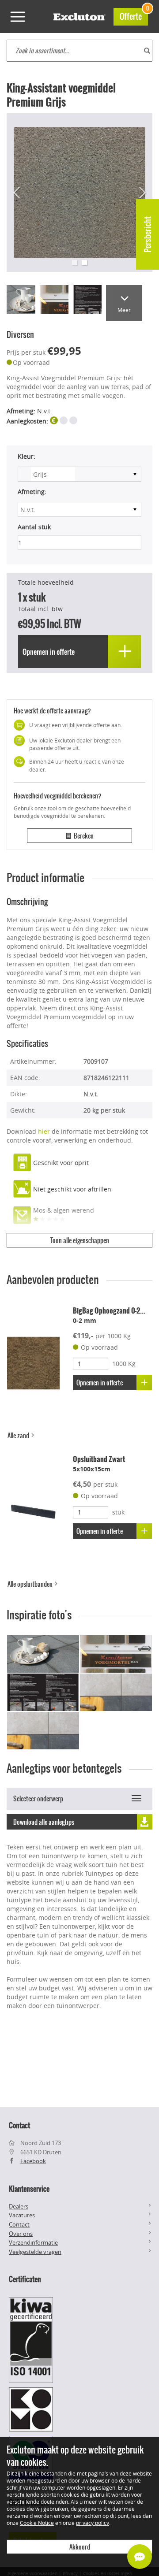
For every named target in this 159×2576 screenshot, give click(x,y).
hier (44, 1131)
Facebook (33, 2161)
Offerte (134, 15)
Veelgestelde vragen (35, 2252)
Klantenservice (29, 2189)
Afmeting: (32, 492)
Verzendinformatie (33, 2242)
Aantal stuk (34, 527)
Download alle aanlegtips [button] (44, 1822)
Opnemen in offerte (100, 1383)
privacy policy (93, 2523)
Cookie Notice (37, 2523)
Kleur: (26, 456)
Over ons (21, 2234)
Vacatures (22, 2215)
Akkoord (80, 2547)
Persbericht (148, 234)
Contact (19, 2224)
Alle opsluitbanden (31, 1584)
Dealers (19, 2206)
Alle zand (19, 1436)
